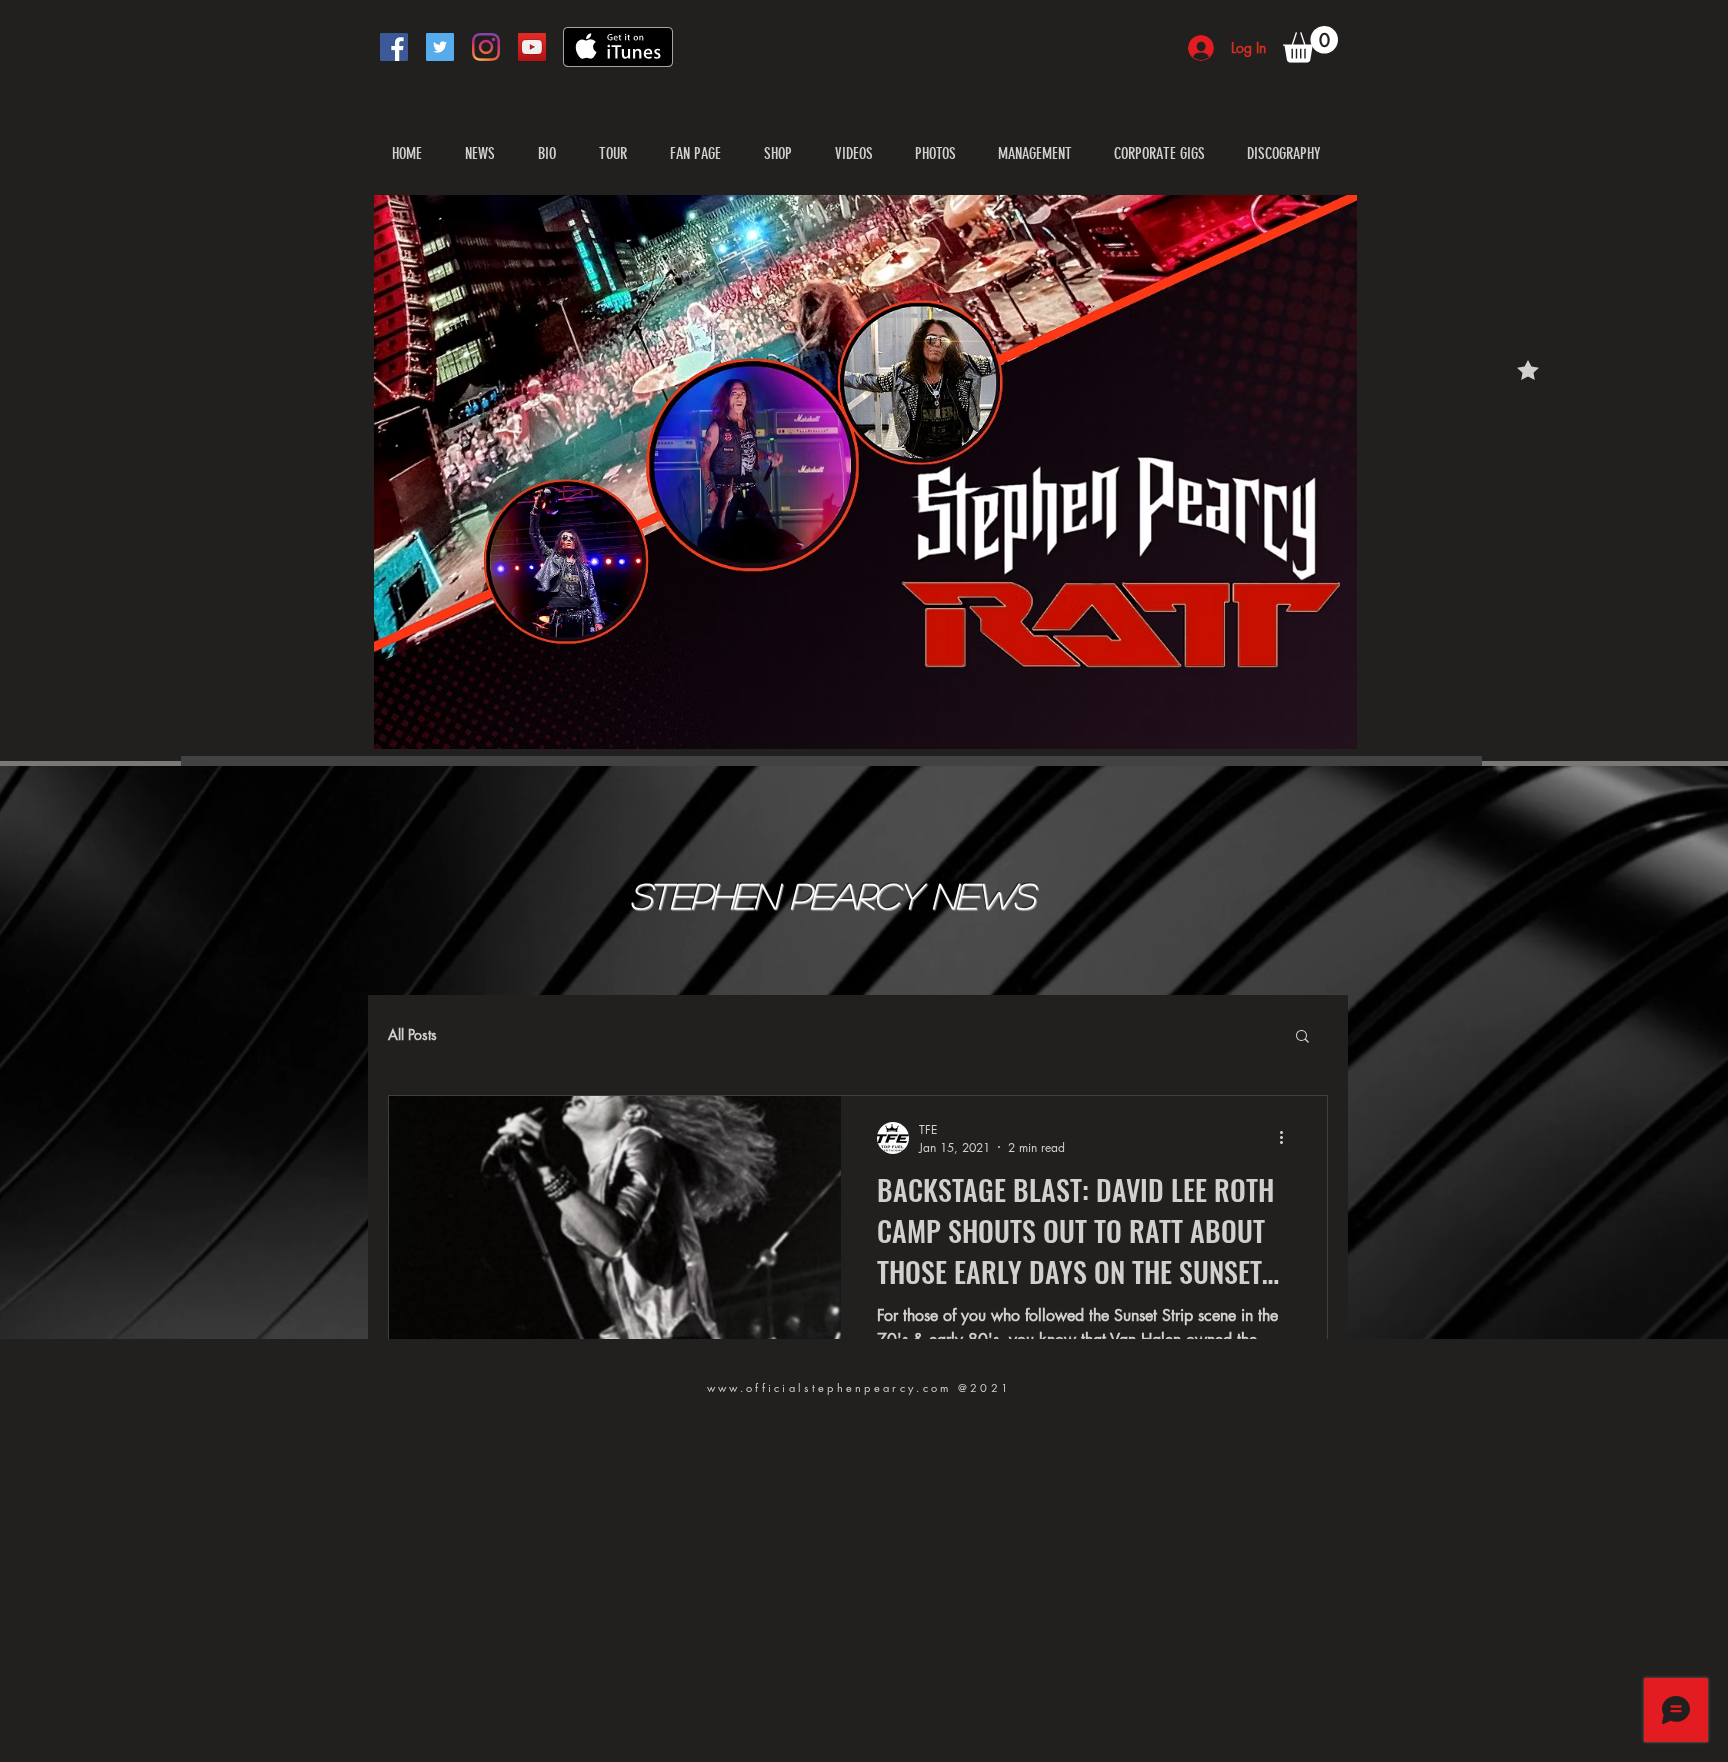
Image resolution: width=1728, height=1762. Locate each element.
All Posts (412, 1034)
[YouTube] (532, 47)
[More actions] (1288, 1138)
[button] (1310, 44)
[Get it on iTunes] (618, 47)
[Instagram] (486, 47)
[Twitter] (440, 47)
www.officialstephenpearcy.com (829, 1387)
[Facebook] (394, 47)
